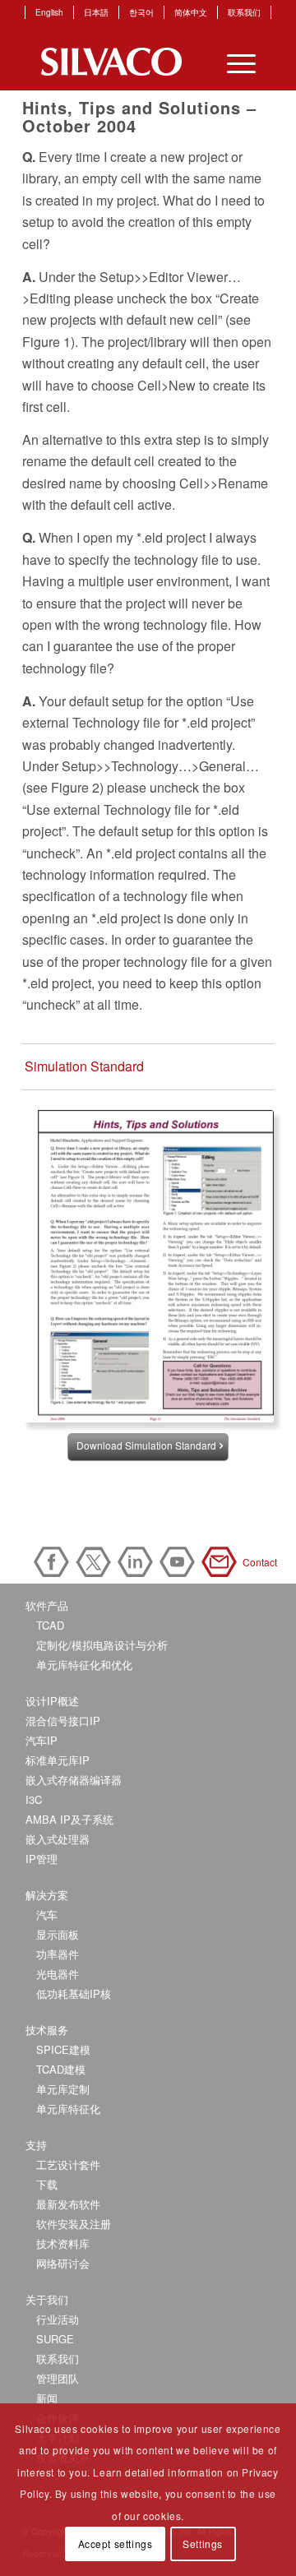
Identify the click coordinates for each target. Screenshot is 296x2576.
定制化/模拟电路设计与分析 (102, 1645)
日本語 (96, 12)
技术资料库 (63, 2243)
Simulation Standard (84, 1066)
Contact (222, 1562)
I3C (34, 1799)
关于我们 (47, 2299)
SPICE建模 (63, 2049)
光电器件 (58, 1974)
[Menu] (233, 62)
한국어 (141, 12)
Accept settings (116, 2544)
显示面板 (58, 1934)
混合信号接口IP (63, 1720)
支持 (36, 2145)
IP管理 (42, 1859)
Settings (203, 2544)
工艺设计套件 (68, 2164)
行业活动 (58, 2319)
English (49, 12)
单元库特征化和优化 (84, 1665)
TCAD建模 (61, 2069)
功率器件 (58, 1954)
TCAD (50, 1625)
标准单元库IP (58, 1760)
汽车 (47, 1915)
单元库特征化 (68, 2109)
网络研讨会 (63, 2263)
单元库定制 (63, 2089)
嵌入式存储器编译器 (74, 1780)
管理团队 (58, 2378)
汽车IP (42, 1740)
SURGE (55, 2339)
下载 (47, 2184)
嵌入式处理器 (58, 1839)
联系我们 (244, 12)
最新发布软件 (68, 2204)
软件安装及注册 (74, 2224)
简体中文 (191, 12)
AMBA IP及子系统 (69, 1819)
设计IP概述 (52, 1701)
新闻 (47, 2398)
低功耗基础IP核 (74, 1993)
